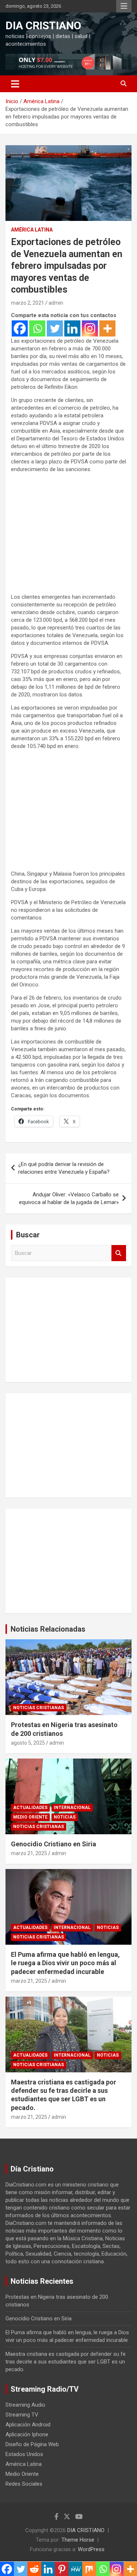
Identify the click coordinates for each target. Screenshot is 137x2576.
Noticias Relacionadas (48, 1629)
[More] (107, 328)
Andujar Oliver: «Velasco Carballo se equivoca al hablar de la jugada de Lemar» (69, 1198)
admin (56, 303)
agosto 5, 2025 (28, 1743)
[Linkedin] (72, 328)
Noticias (65, 1817)
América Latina (32, 230)
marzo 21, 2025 (29, 1853)
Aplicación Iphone (27, 2434)
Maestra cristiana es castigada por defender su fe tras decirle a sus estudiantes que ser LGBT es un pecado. (66, 2362)
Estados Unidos (24, 2454)
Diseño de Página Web (32, 2444)
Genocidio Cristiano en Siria (54, 1844)
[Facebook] (20, 328)
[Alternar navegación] (15, 84)
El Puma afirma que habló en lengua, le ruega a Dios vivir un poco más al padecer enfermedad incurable (65, 1963)
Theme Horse (78, 2540)
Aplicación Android (28, 2425)
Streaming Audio (25, 2405)
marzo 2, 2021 (28, 303)
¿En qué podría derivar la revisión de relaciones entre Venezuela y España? (64, 1168)
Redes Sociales (24, 2484)
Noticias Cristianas (39, 1708)
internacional (72, 1808)
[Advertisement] (68, 540)
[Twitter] (55, 328)
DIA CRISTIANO (43, 25)
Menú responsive (124, 6)
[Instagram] (90, 328)
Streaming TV (22, 2415)
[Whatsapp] (37, 328)
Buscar (119, 1253)
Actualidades (30, 1808)
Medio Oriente (30, 1817)
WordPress (91, 2549)
